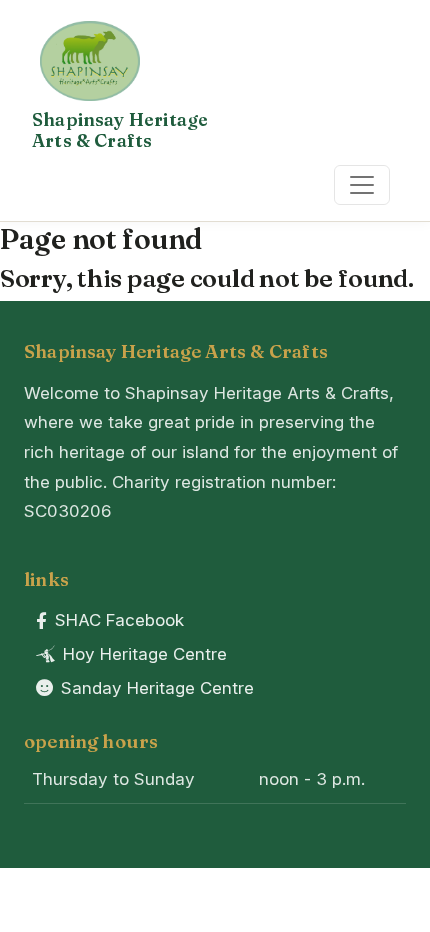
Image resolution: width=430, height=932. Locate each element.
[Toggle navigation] (362, 185)
